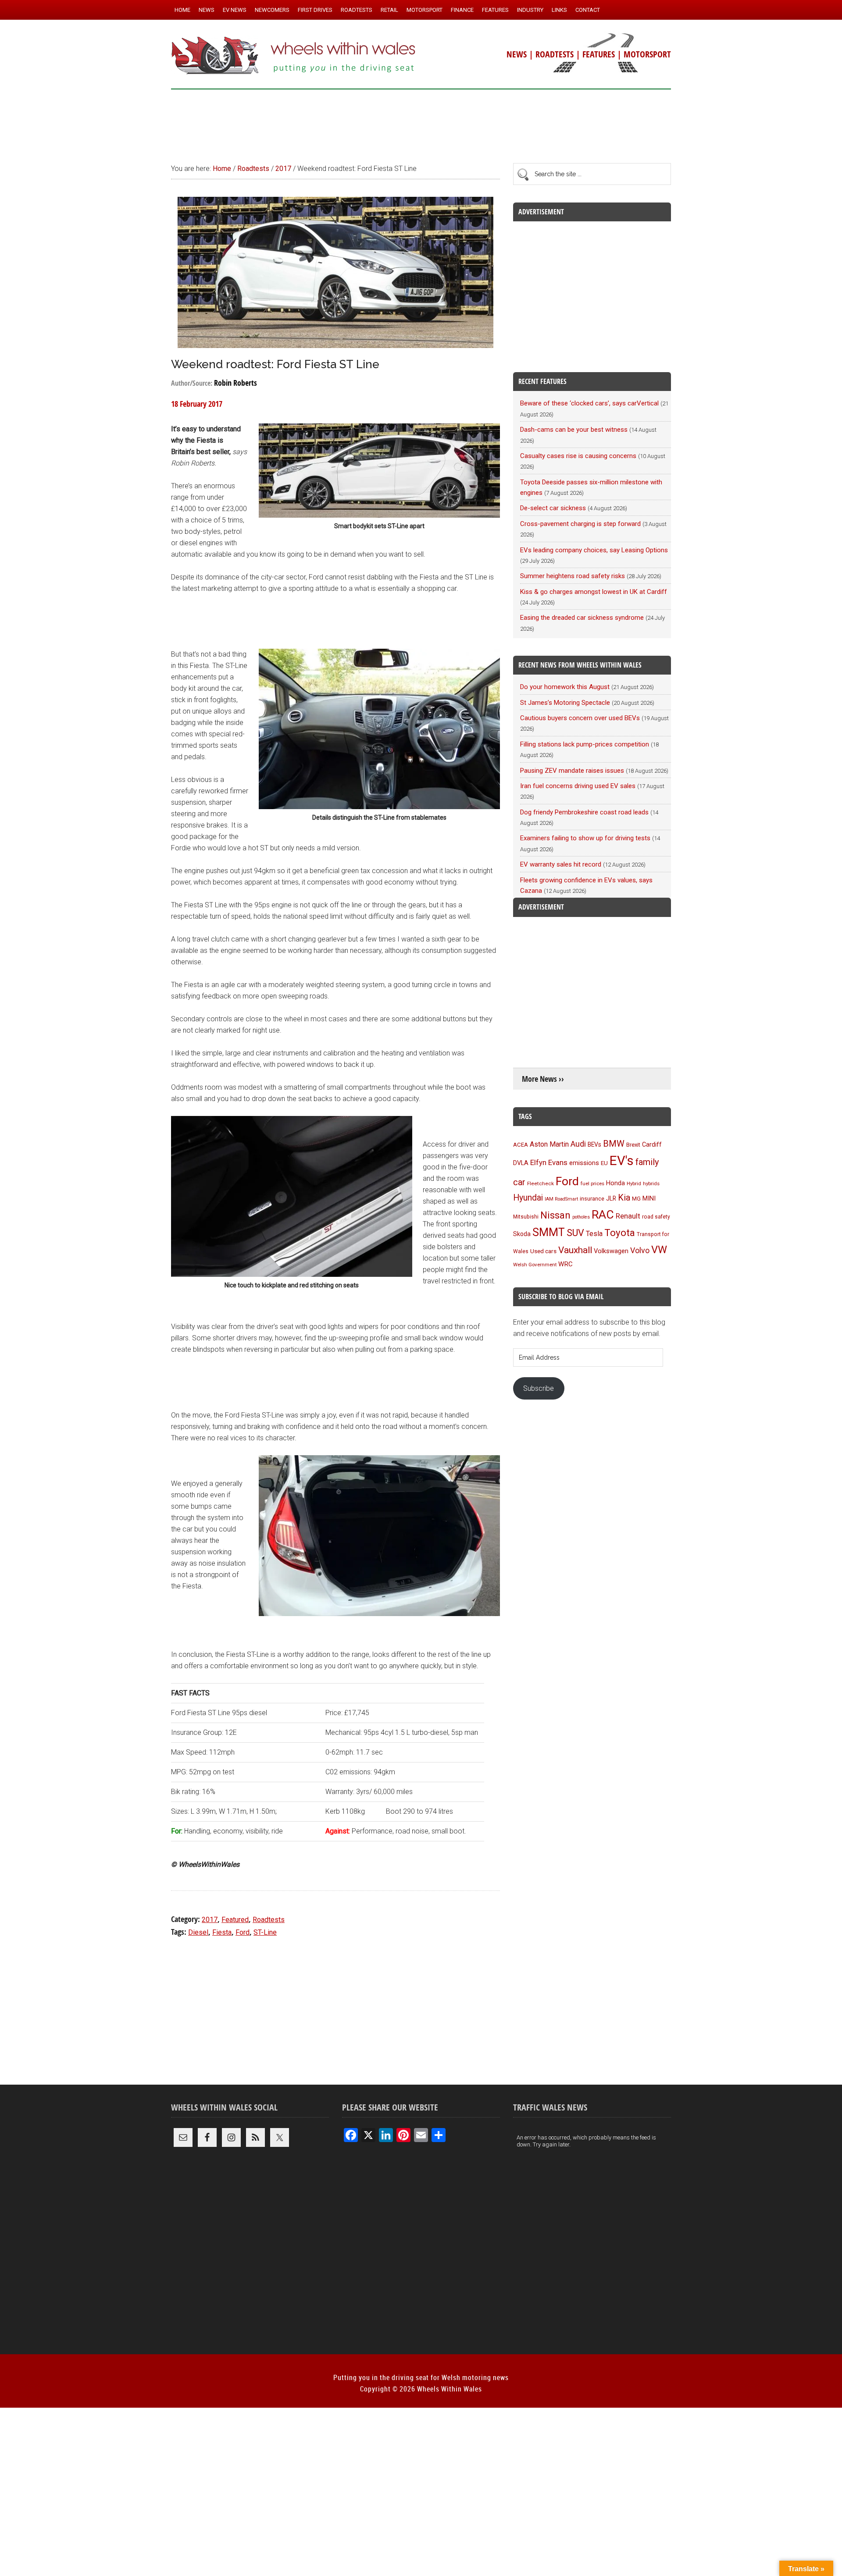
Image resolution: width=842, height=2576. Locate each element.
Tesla (594, 1234)
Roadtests (269, 1920)
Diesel (198, 1932)
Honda (615, 1183)
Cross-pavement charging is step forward (580, 524)
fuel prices (592, 1183)
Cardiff (652, 1145)
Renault (628, 1216)
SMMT (549, 1232)
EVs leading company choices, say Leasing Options (594, 550)
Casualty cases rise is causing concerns (578, 456)
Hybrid (634, 1183)
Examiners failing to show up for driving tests (585, 838)
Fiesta (222, 1932)
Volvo (640, 1250)
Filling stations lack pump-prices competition (585, 744)
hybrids (651, 1183)
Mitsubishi (526, 1217)
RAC (603, 1214)
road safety (656, 1217)
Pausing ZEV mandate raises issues (572, 771)
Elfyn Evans (549, 1162)
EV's (622, 1161)
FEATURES (599, 54)
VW (659, 1250)
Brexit (633, 1145)
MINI (649, 1198)
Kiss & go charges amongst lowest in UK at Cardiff (594, 592)
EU (604, 1163)
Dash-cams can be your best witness (574, 430)
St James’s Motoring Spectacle (565, 703)
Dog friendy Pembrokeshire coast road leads (584, 812)
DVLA (521, 1163)
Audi (578, 1144)
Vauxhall (575, 1250)
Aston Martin (549, 1144)
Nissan (555, 1215)
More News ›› (543, 1079)
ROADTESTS (555, 54)
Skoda (522, 1234)
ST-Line (265, 1932)
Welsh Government (535, 1265)
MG (636, 1199)
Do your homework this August (565, 687)
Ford (243, 1932)
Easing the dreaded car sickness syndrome (582, 618)
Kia (624, 1197)
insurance (592, 1199)
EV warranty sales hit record (561, 864)
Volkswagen (611, 1251)
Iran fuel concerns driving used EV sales (578, 786)
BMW (614, 1144)
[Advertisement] (421, 122)
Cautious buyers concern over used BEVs (580, 718)
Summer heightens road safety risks (573, 576)
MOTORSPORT (647, 54)
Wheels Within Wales (294, 56)
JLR (611, 1198)
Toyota (620, 1233)
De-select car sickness (553, 508)
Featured (235, 1920)
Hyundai (528, 1198)
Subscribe (539, 1388)
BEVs (594, 1144)
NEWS (517, 54)
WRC (565, 1264)
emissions (584, 1163)
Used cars (543, 1251)
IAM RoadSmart (561, 1199)
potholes (581, 1217)
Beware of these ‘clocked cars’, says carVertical (589, 403)
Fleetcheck (541, 1183)
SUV (575, 1233)
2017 (210, 1920)
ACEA (521, 1145)
